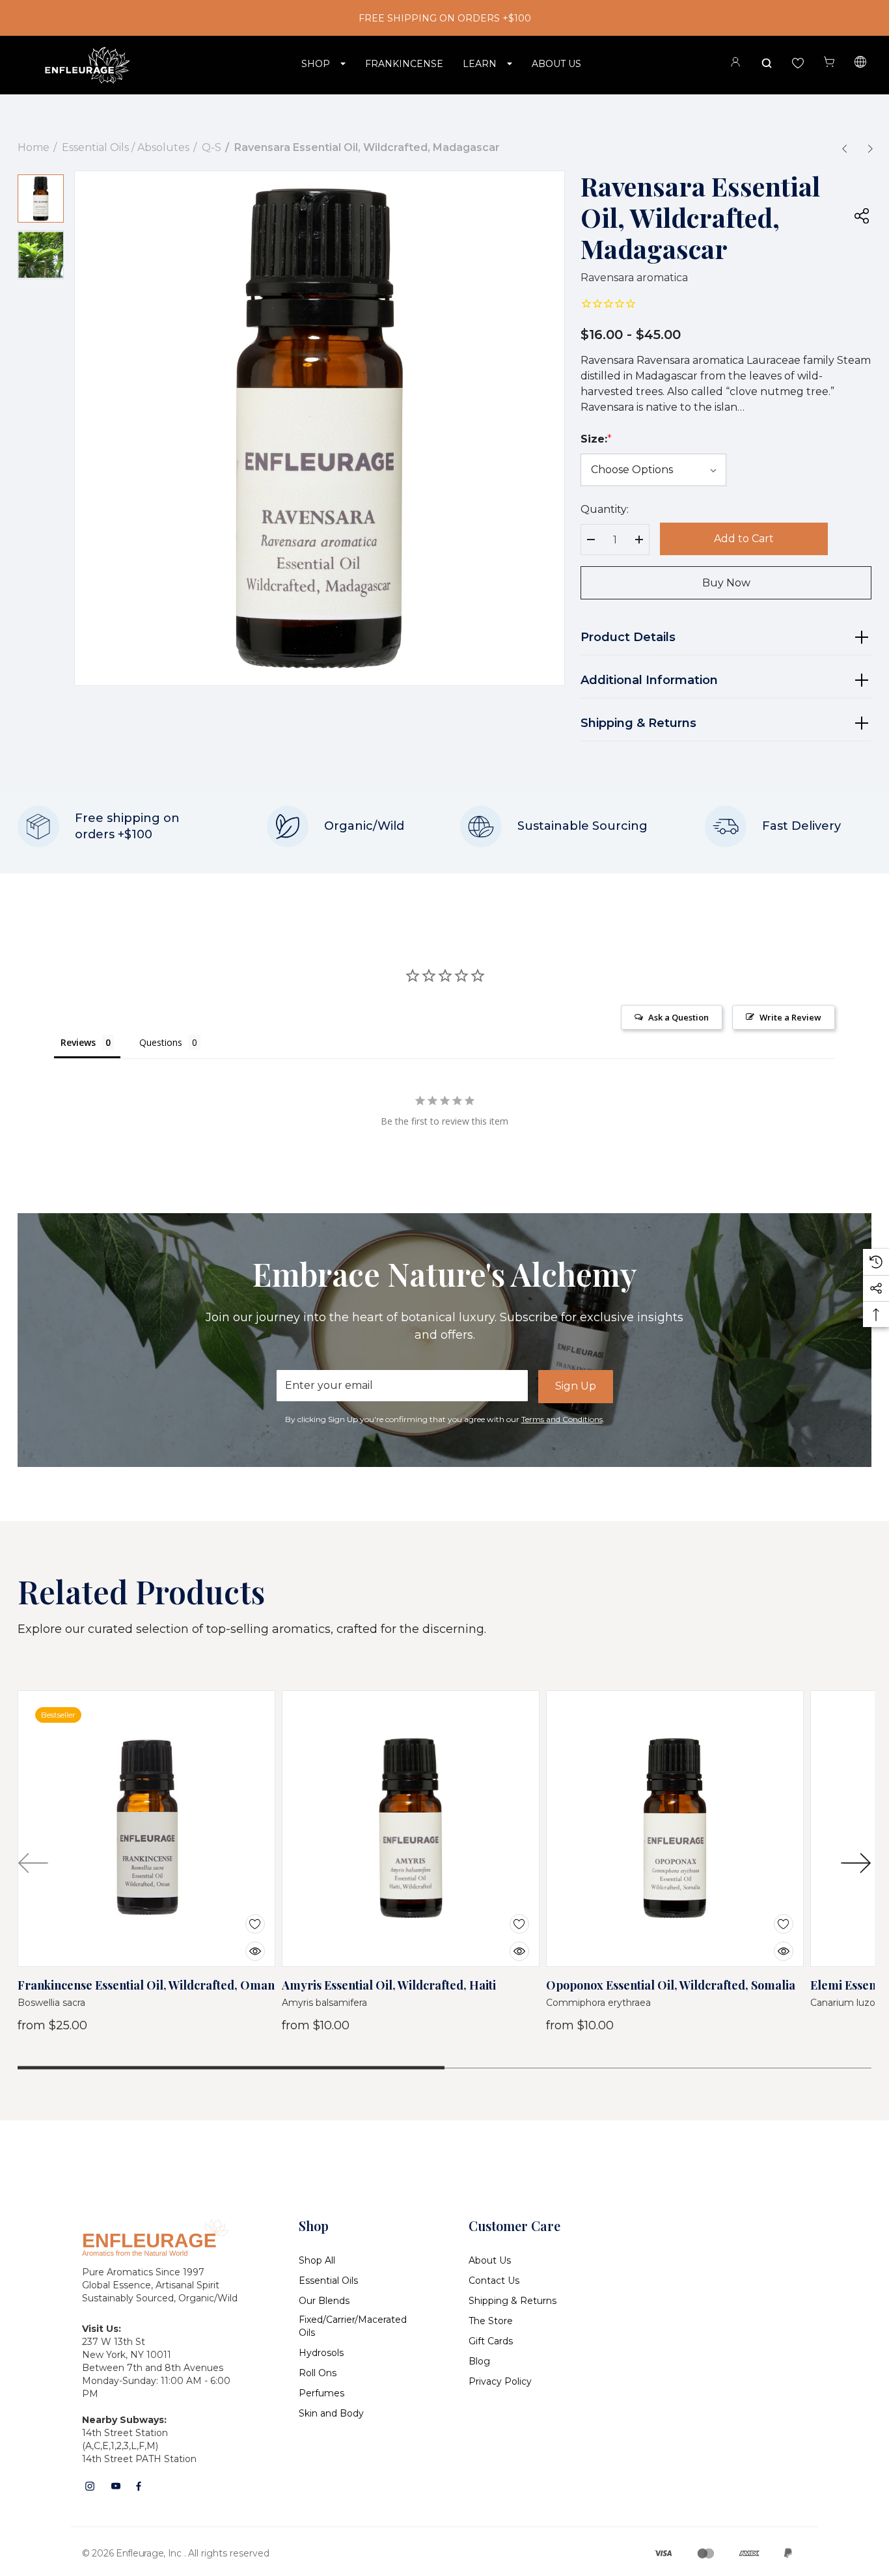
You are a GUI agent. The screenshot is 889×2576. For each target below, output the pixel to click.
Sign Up (576, 1386)
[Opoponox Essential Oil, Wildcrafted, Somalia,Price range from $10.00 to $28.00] (675, 1829)
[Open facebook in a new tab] (139, 2486)
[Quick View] (245, 1943)
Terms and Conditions (562, 1419)
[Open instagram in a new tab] (90, 2486)
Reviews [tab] (78, 1042)
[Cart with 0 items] (829, 62)
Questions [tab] (161, 1042)
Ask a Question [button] (678, 1017)
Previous (33, 1863)
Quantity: (605, 509)
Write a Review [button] (790, 1017)
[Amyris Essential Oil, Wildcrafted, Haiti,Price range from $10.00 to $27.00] (411, 1829)
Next (856, 1863)
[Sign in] (735, 64)
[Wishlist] (245, 1916)
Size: (596, 439)
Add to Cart (744, 539)
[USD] (860, 64)
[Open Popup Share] (862, 215)
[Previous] (844, 148)
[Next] (870, 148)
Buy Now (726, 583)
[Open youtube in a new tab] (116, 2486)
